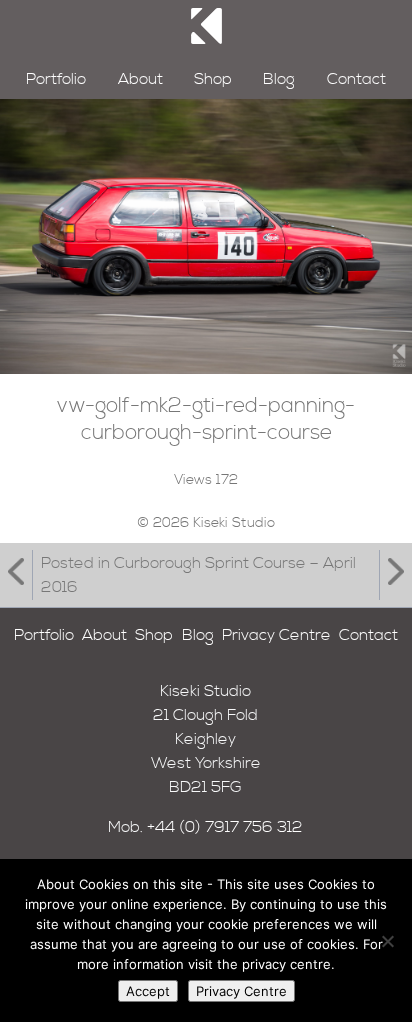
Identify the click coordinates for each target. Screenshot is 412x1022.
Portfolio (56, 79)
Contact (356, 79)
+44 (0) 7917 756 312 (225, 827)
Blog (279, 79)
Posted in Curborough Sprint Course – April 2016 (198, 575)
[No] (387, 941)
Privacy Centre (276, 635)
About (140, 79)
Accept (148, 991)
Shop (213, 79)
